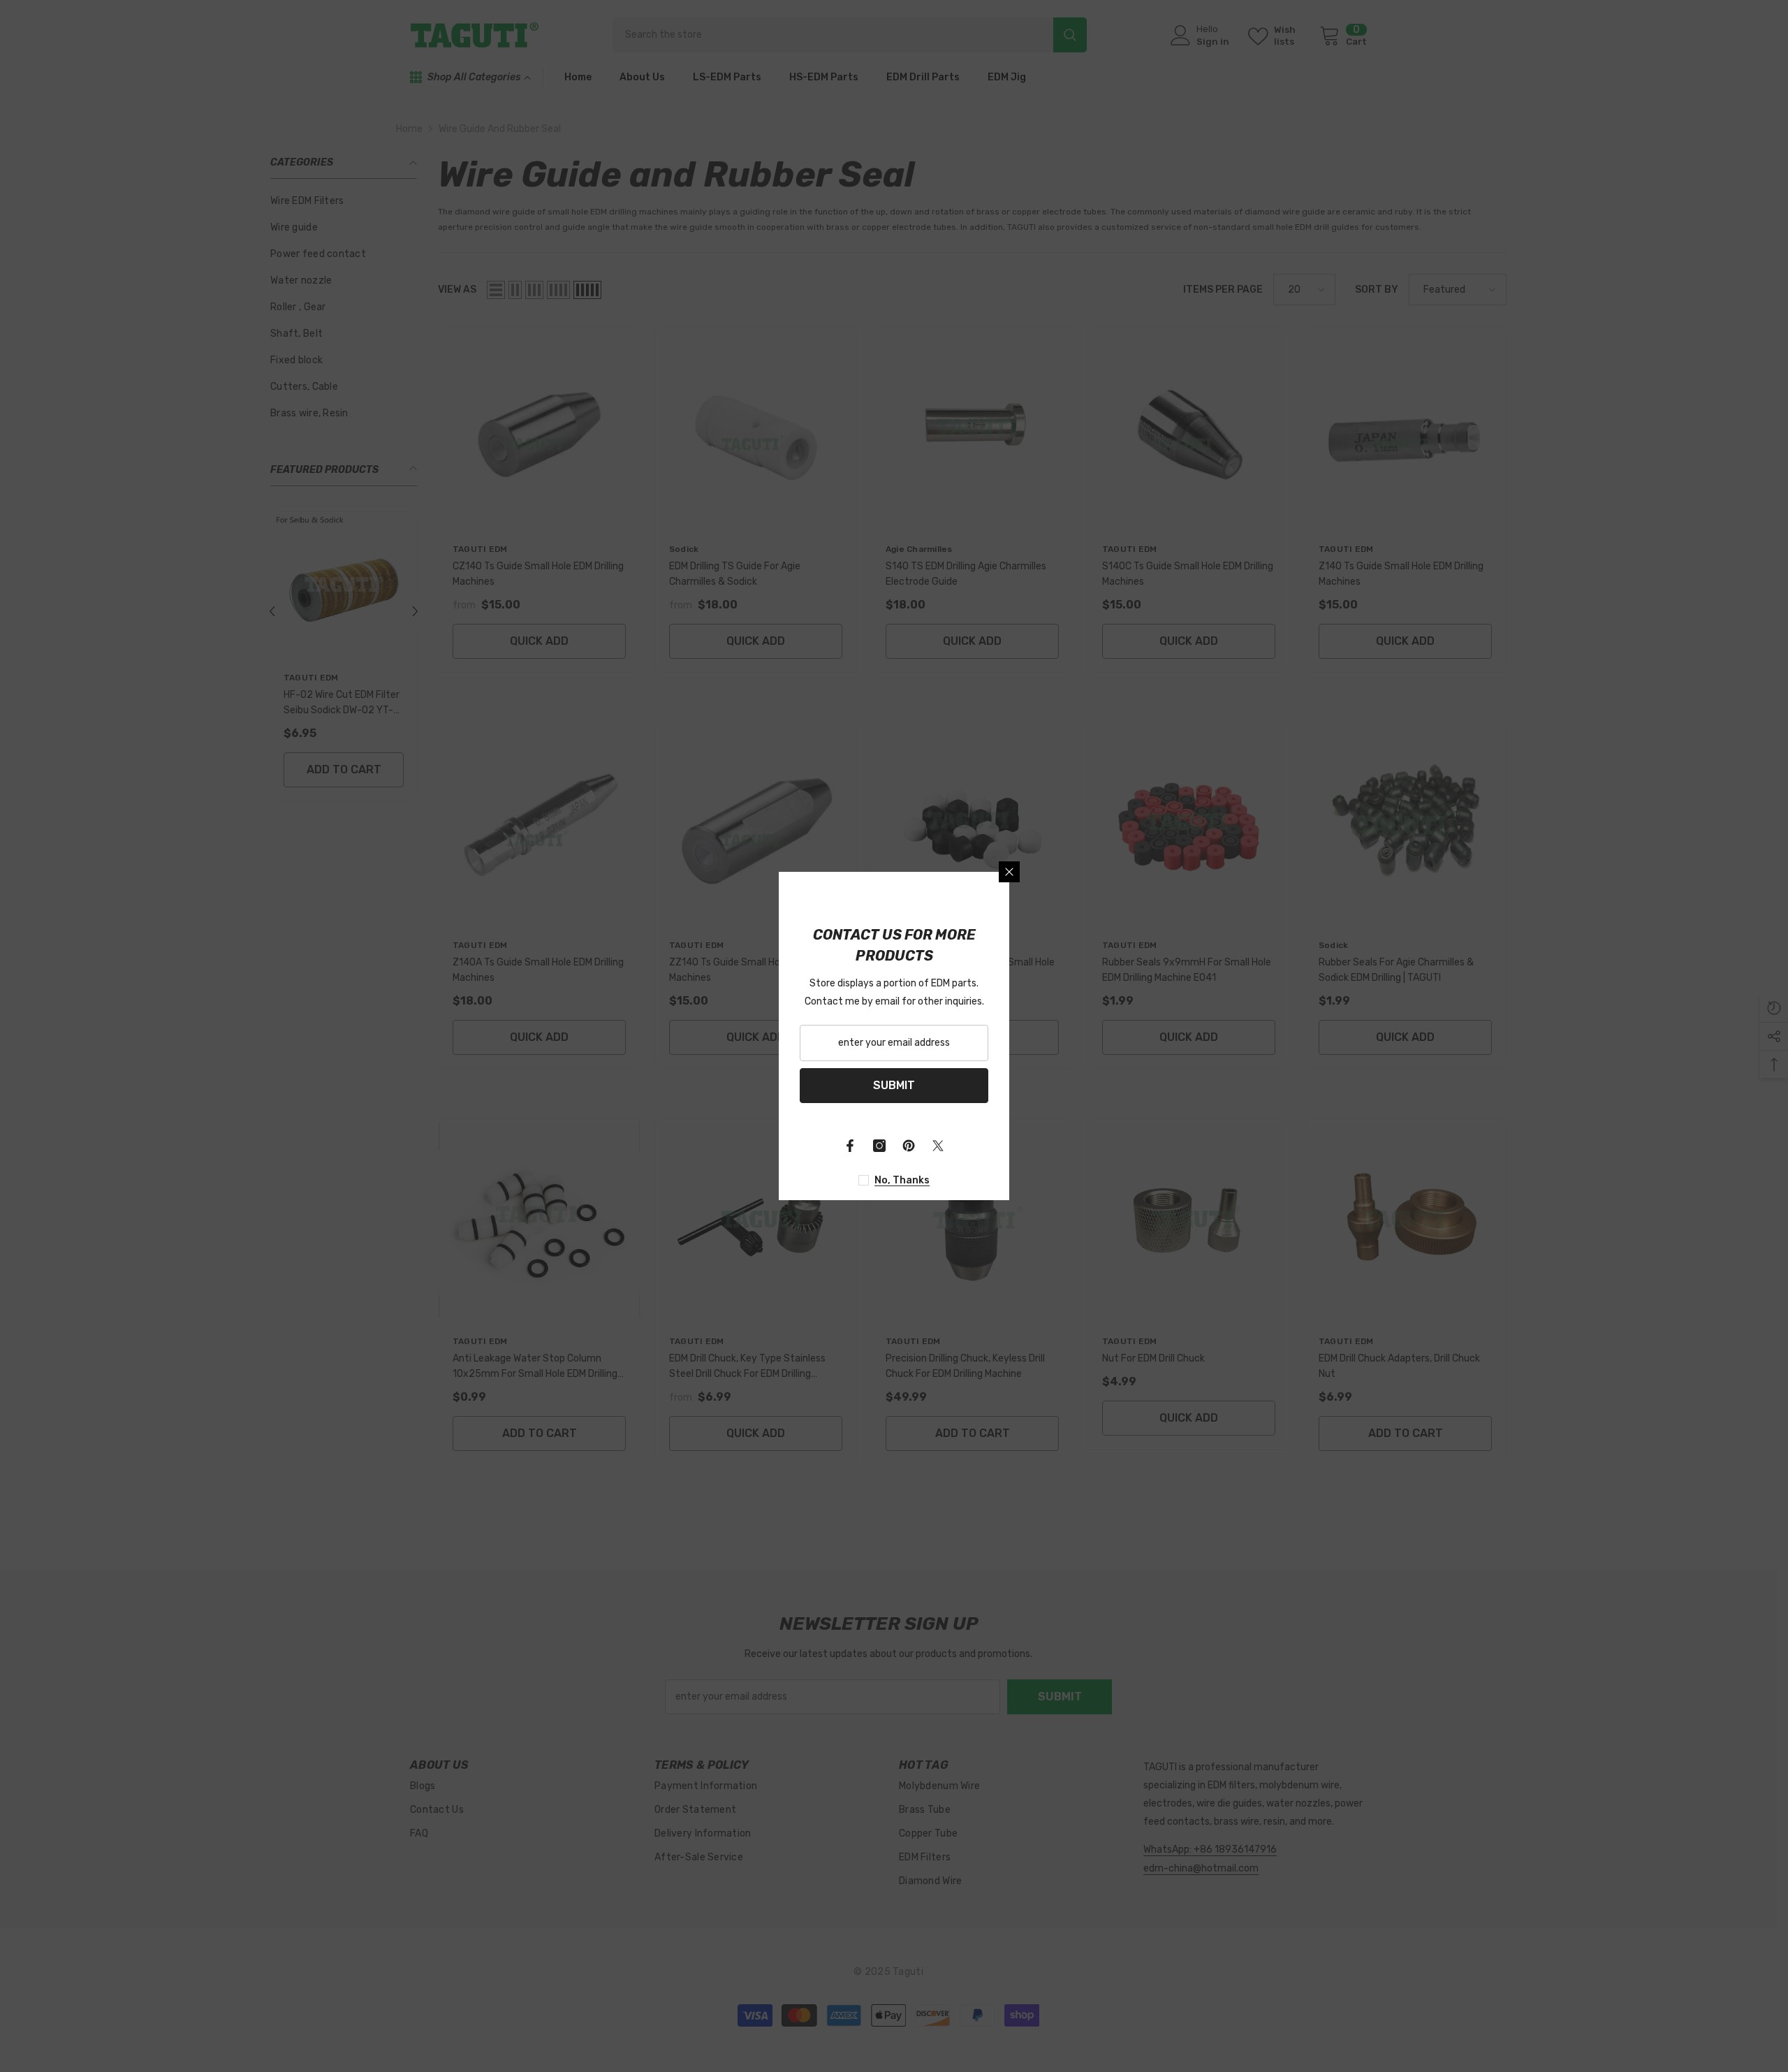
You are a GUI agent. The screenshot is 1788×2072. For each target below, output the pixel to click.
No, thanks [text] (902, 1180)
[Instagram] (879, 1146)
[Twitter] (938, 1146)
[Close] (1009, 872)
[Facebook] (850, 1146)
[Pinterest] (909, 1146)
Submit (894, 1085)
